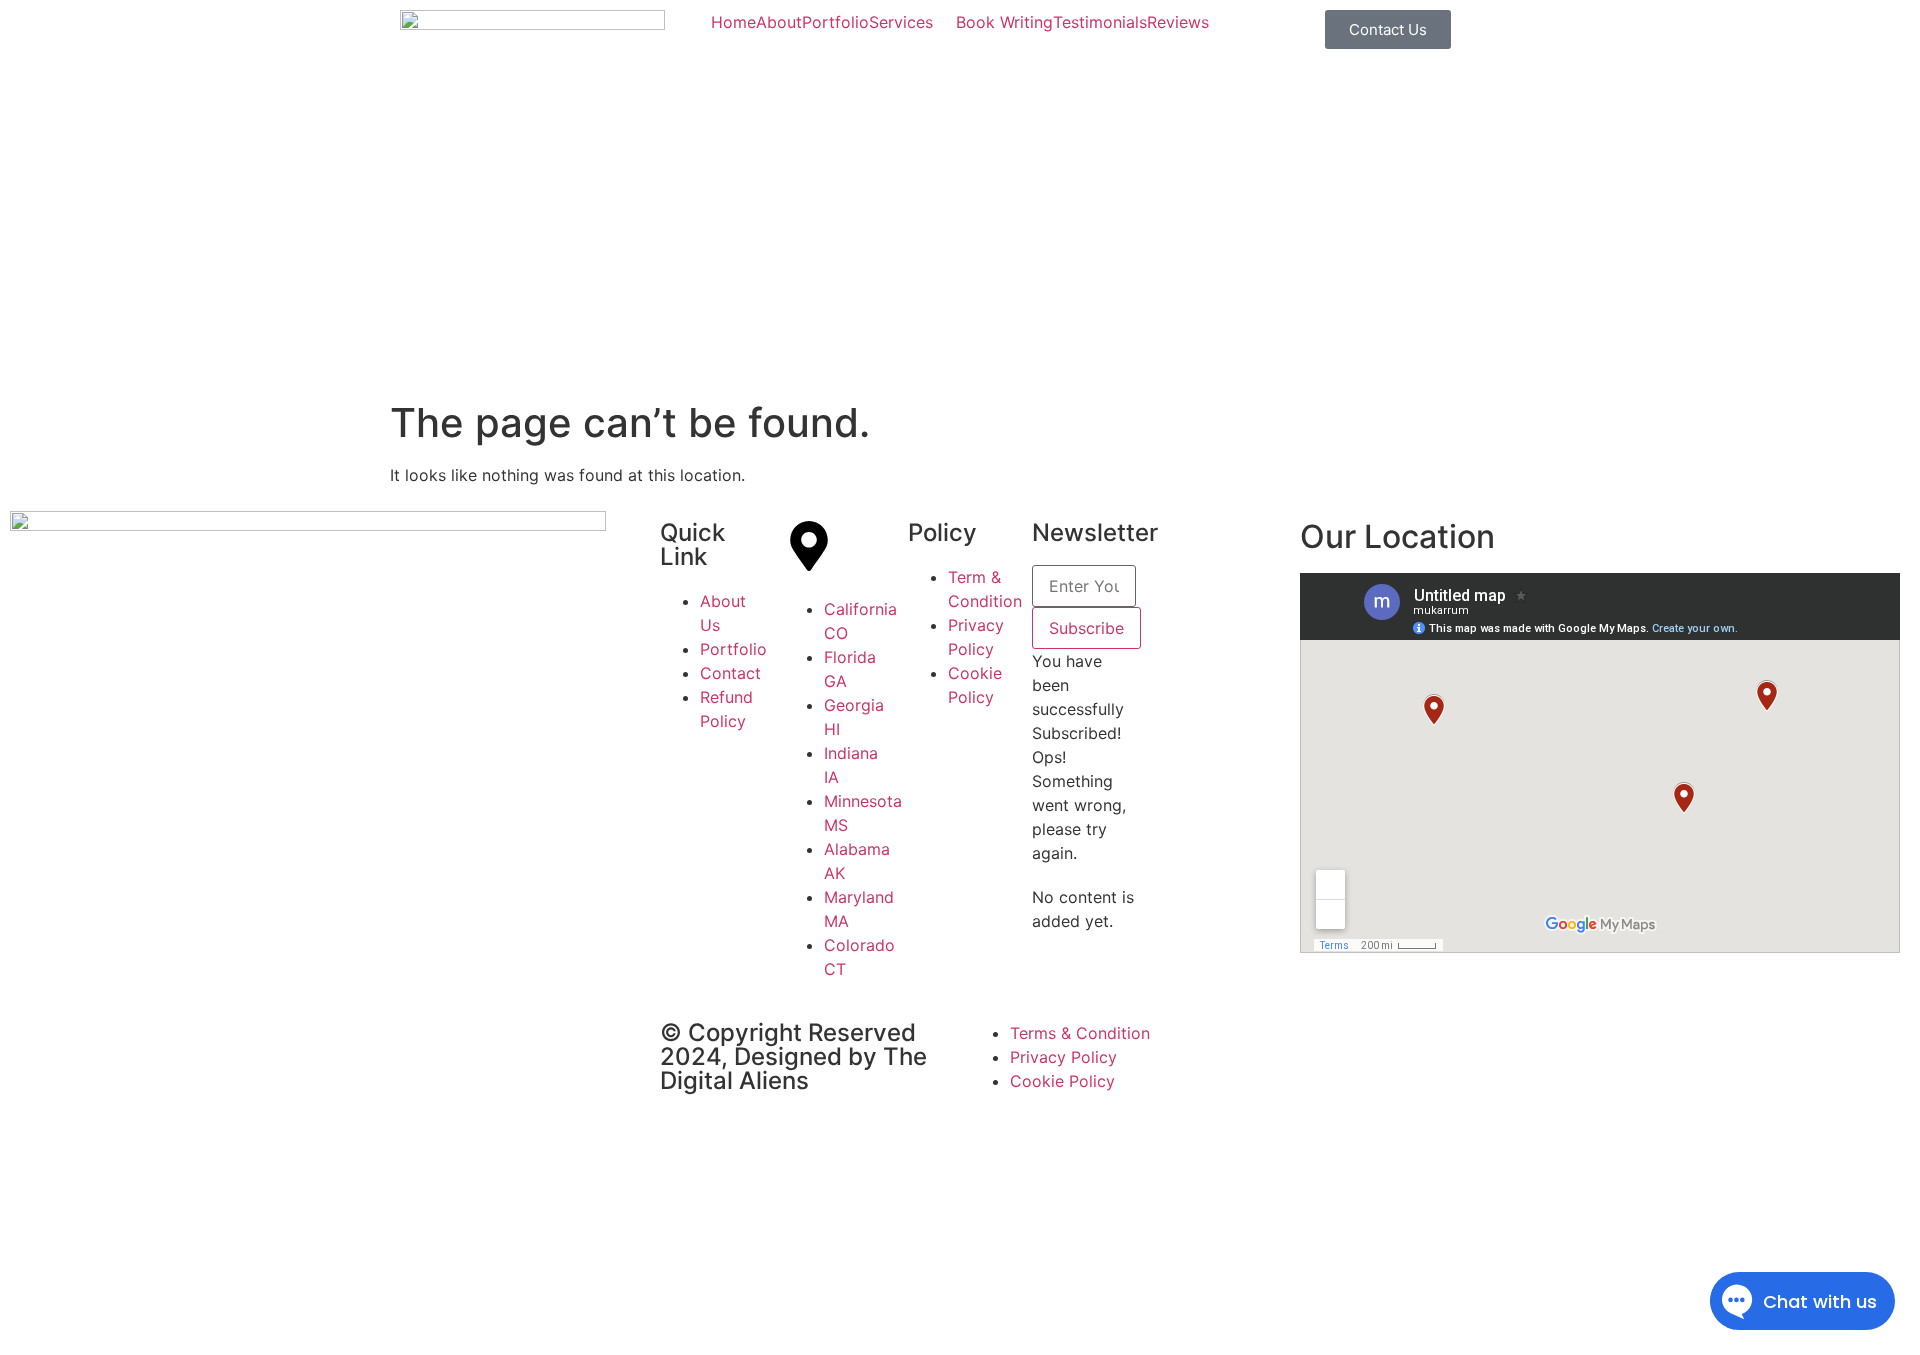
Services (901, 22)
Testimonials (1100, 22)
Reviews (1178, 22)
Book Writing (1004, 22)
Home (733, 22)
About (779, 22)
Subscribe (1086, 628)
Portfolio (835, 22)
